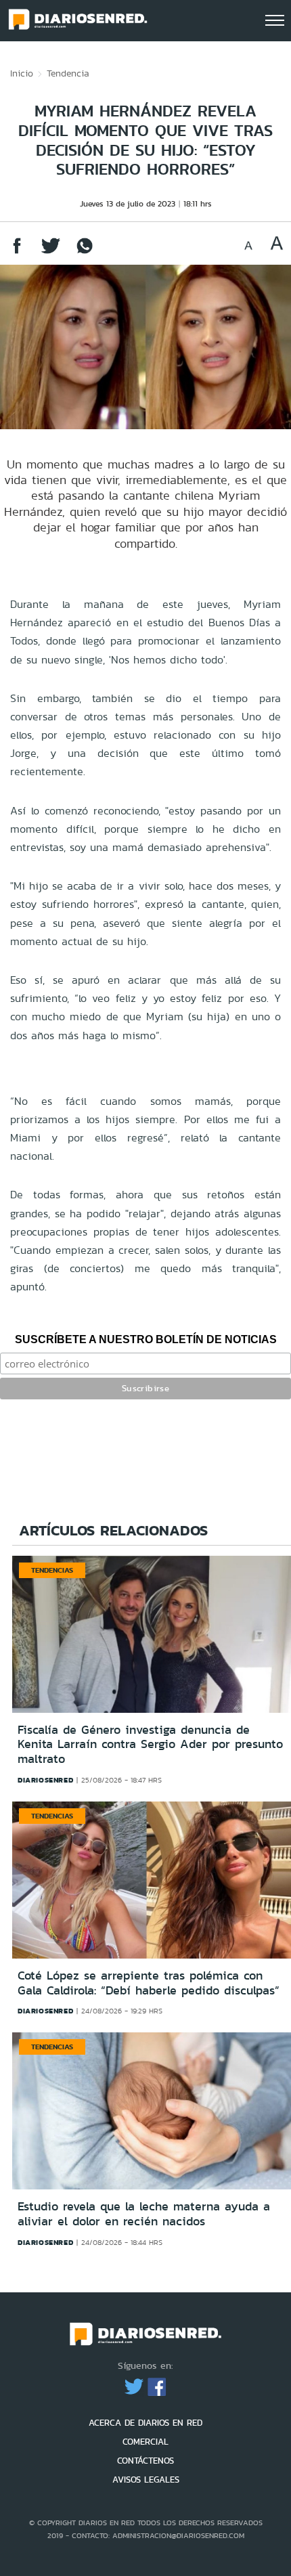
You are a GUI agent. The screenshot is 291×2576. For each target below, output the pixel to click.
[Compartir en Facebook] (17, 252)
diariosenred (45, 1780)
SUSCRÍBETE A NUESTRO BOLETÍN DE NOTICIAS (146, 1339)
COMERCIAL (145, 2442)
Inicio (22, 73)
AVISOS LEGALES (146, 2480)
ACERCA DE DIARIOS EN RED (145, 2423)
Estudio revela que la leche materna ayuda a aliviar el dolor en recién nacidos (144, 2214)
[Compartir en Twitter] (51, 252)
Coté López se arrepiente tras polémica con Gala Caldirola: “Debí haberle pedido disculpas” (149, 1983)
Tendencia (68, 73)
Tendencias (52, 1570)
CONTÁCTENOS (145, 2461)
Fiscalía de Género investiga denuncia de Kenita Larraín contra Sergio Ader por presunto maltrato (150, 1744)
